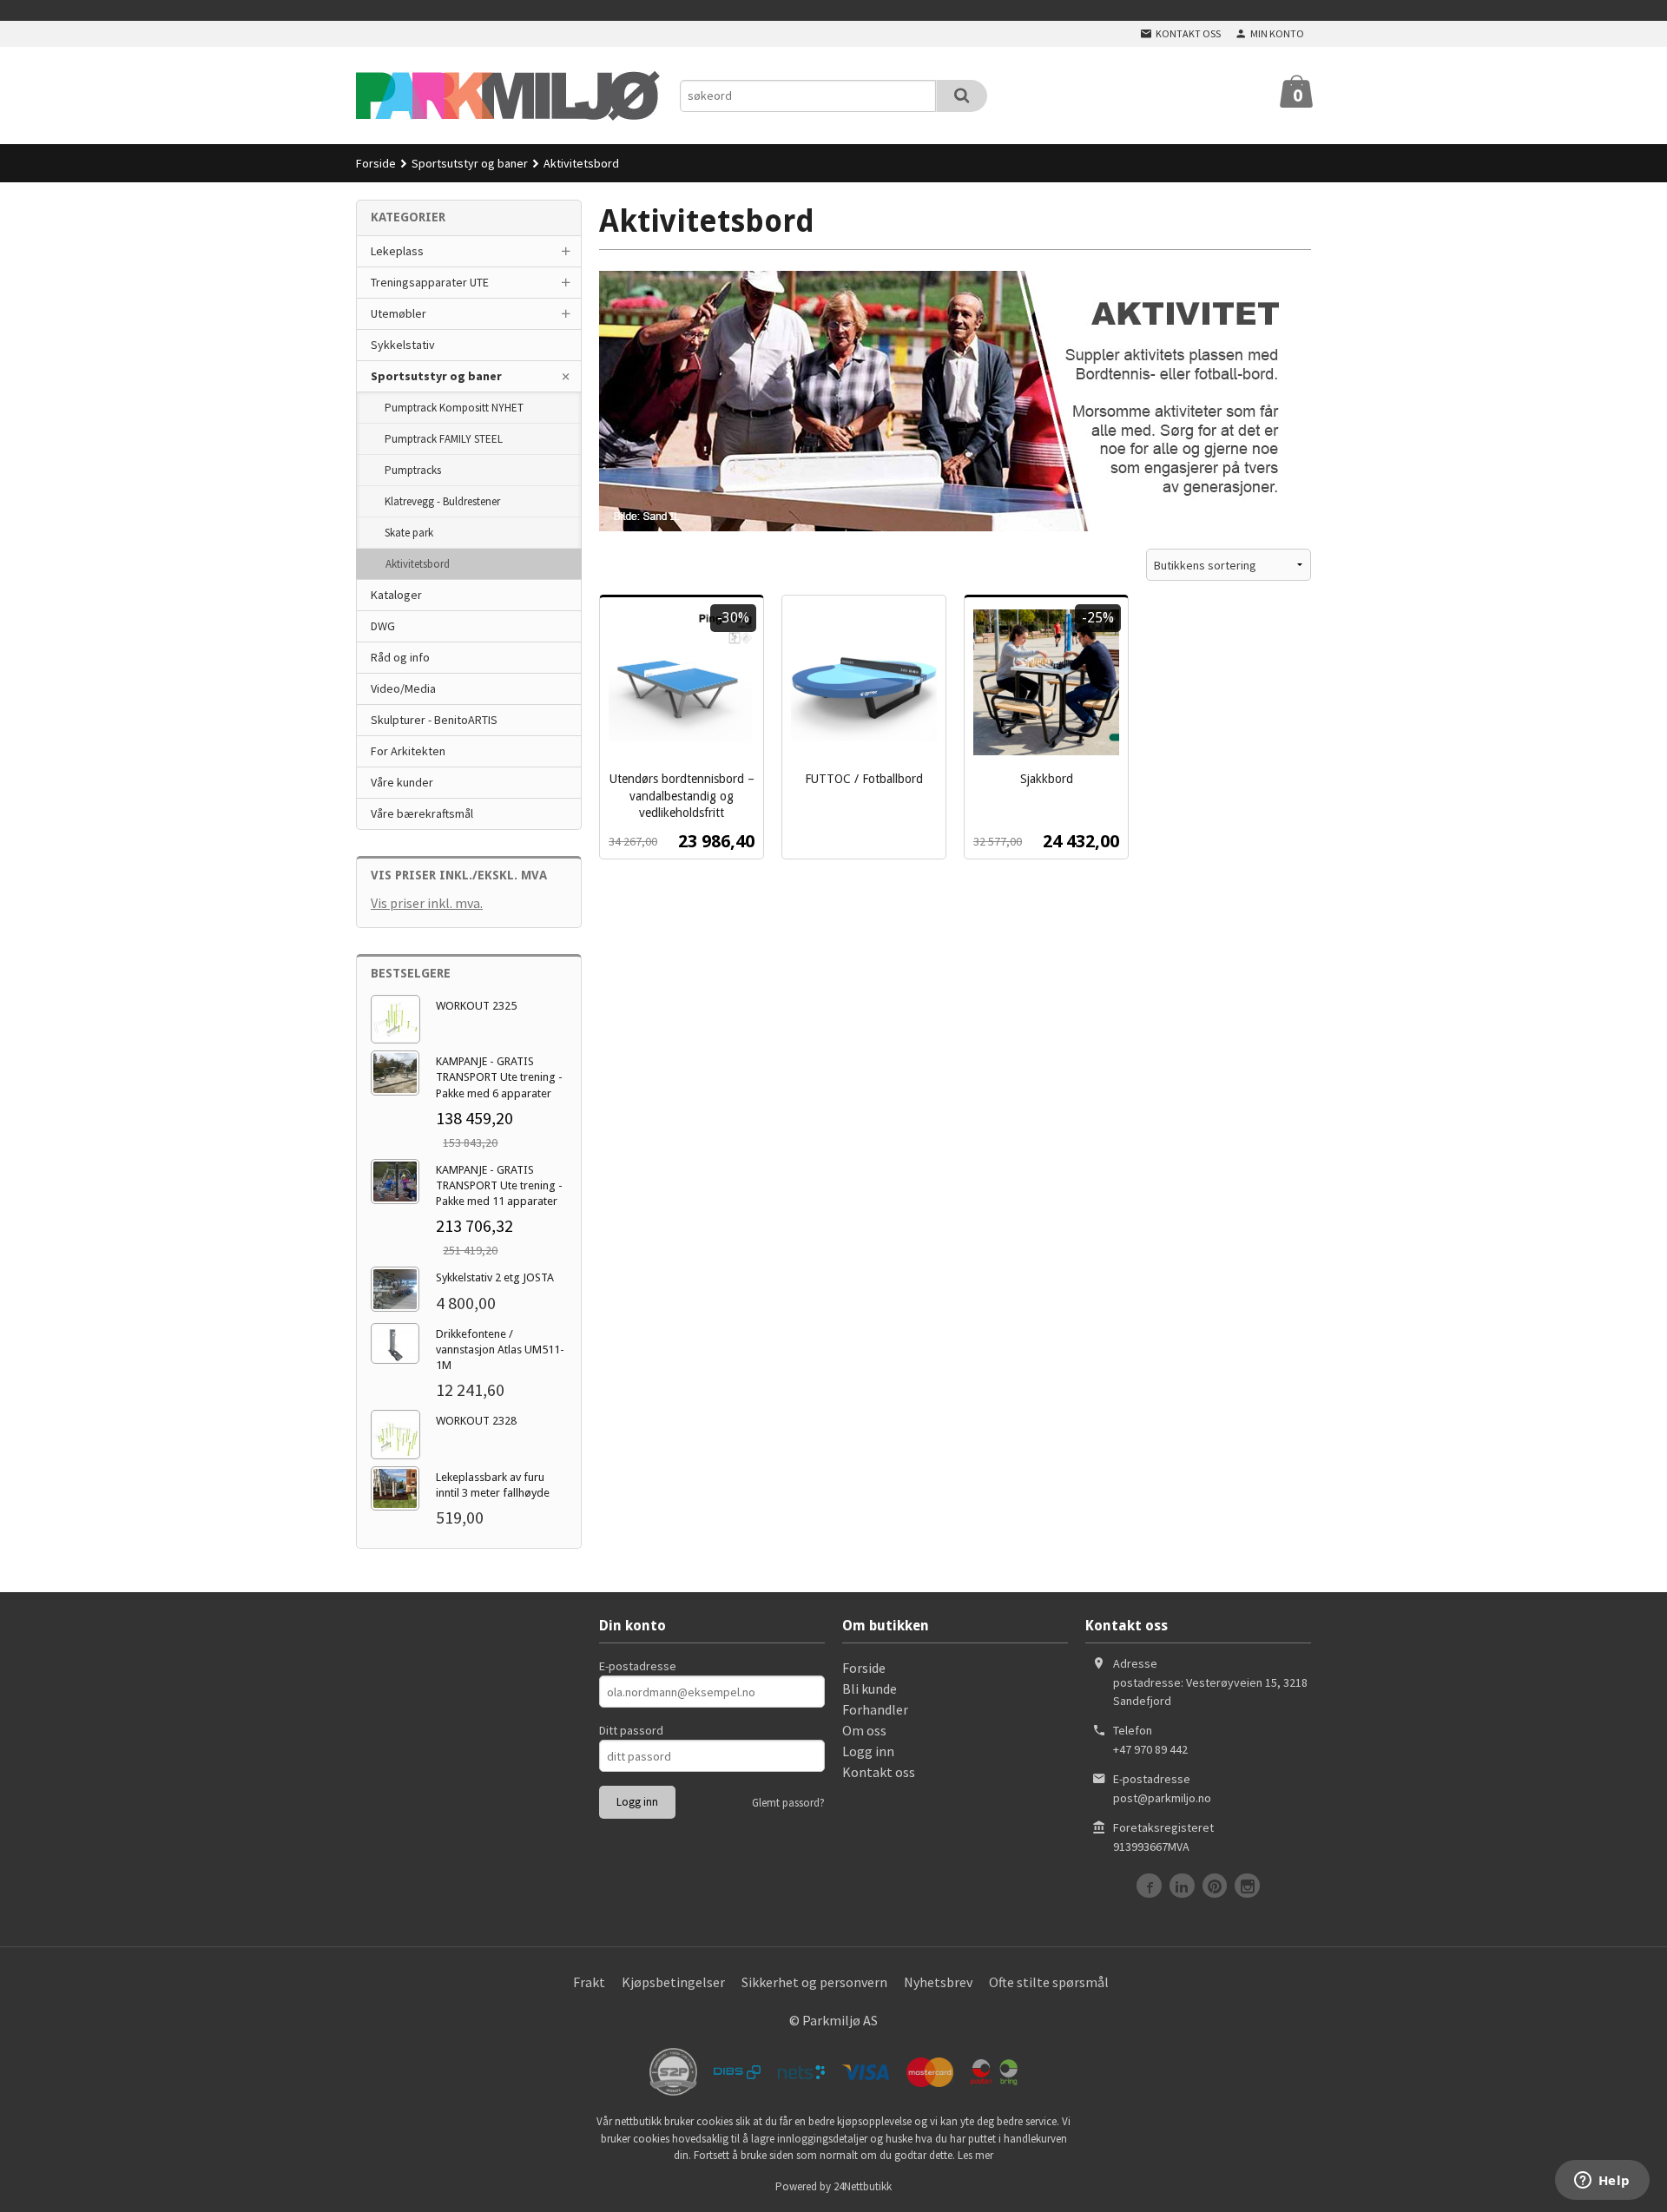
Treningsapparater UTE (430, 282)
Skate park (409, 533)
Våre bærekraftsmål (422, 813)
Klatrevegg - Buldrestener (442, 501)
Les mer (975, 2155)
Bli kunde (870, 1689)
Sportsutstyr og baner (436, 376)
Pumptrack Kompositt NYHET (454, 408)
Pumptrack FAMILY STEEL (444, 439)
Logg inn (868, 1751)
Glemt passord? (788, 1803)
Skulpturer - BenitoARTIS (434, 720)
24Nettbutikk (863, 2186)
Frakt (589, 1982)
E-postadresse (638, 1666)
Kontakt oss (879, 1772)
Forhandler (875, 1709)
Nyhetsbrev (938, 1982)
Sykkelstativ (403, 345)
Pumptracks (413, 470)
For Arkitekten (408, 751)
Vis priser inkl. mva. (427, 903)
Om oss (864, 1730)
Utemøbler (399, 313)
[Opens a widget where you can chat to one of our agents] (1602, 2182)
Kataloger (396, 595)
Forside (376, 163)
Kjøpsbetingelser (673, 1982)
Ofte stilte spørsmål (1049, 1982)
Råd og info (400, 657)
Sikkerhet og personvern (814, 1982)
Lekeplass (397, 251)
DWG (383, 626)
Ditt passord (631, 1730)
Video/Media (403, 688)
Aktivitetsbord (418, 564)
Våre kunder (402, 782)
